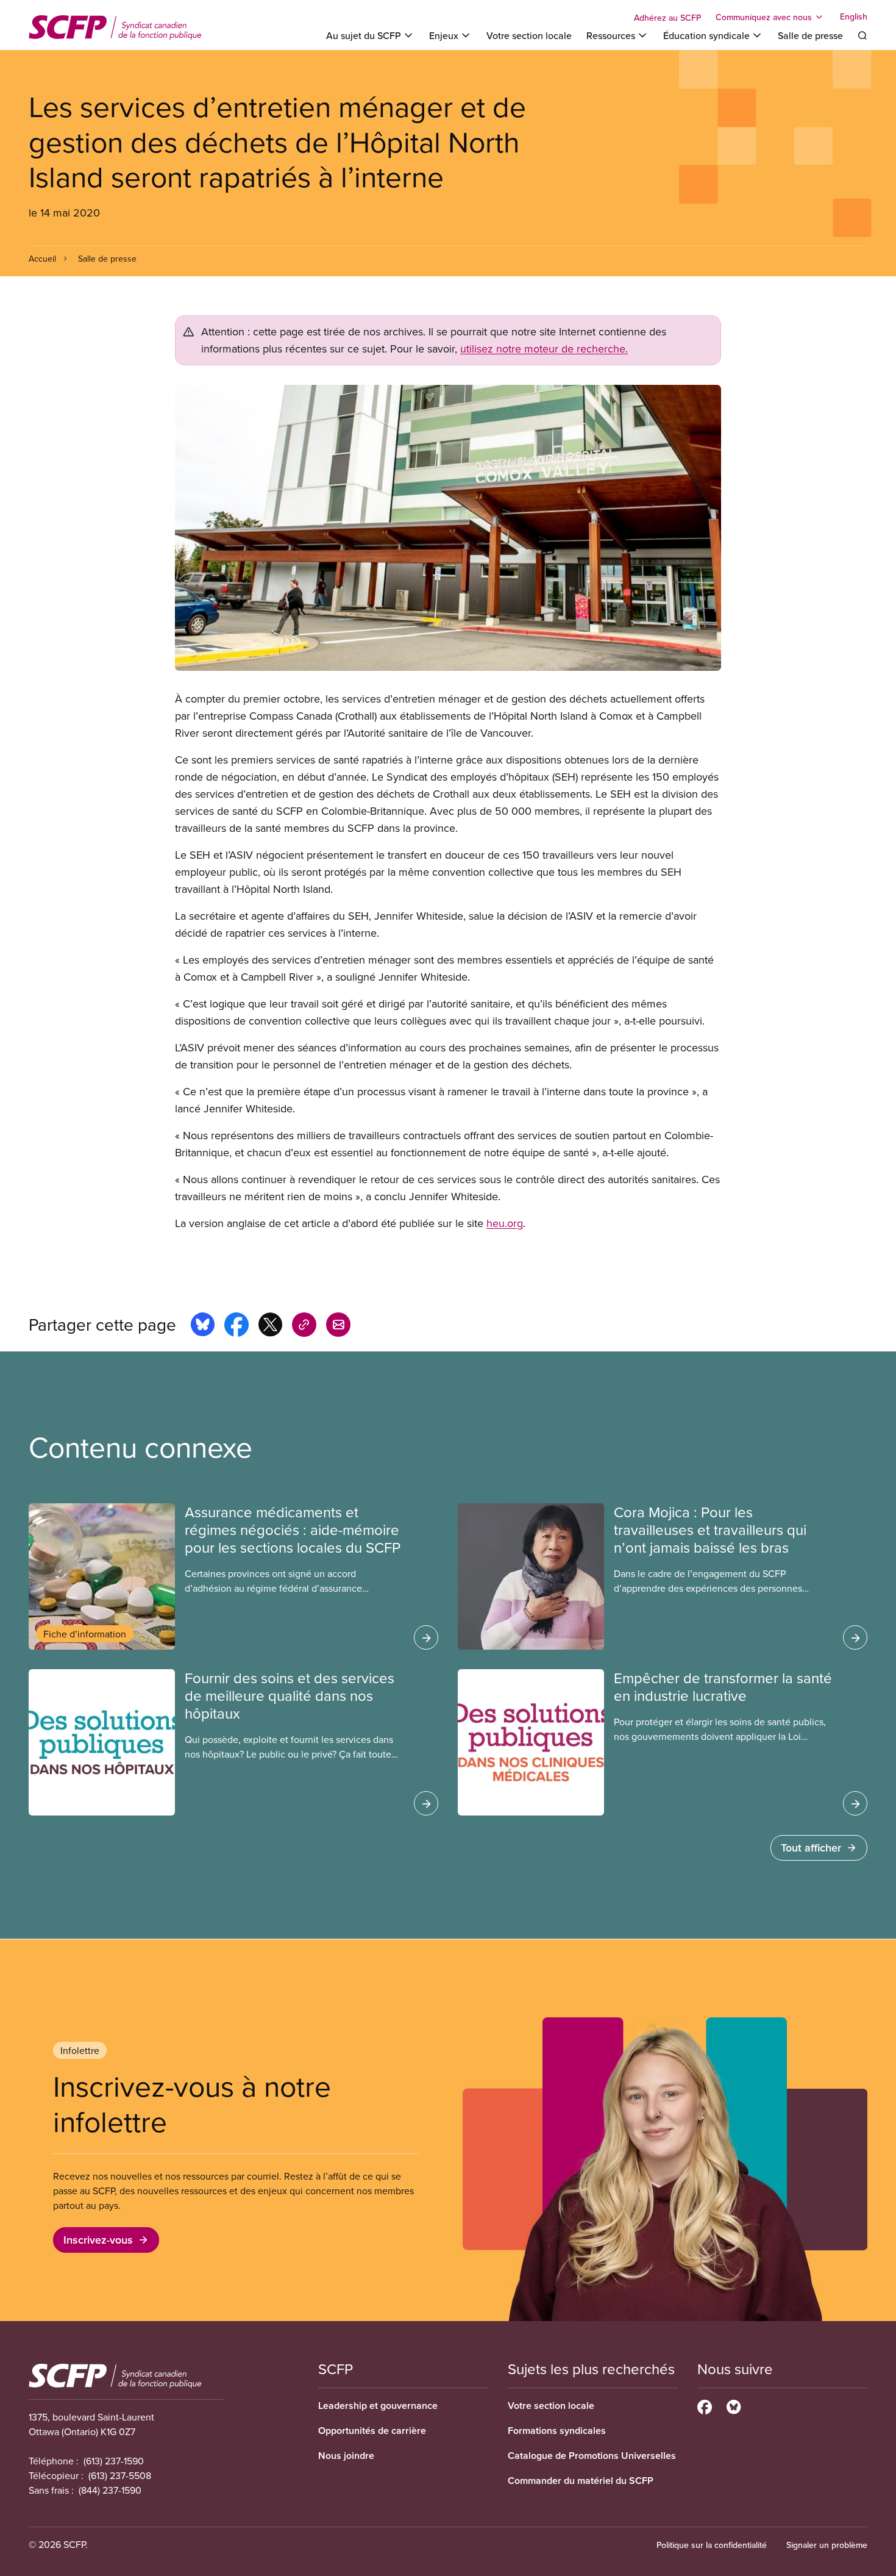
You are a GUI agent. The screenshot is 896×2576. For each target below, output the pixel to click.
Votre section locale (529, 35)
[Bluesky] (734, 2405)
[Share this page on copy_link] (304, 1326)
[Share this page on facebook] (236, 1326)
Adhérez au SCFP (667, 18)
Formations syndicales (557, 2431)
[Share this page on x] (270, 1326)
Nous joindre (346, 2456)
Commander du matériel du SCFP (581, 2481)
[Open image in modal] (448, 528)
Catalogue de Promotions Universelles (592, 2456)
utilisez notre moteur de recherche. (544, 349)
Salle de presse (810, 35)
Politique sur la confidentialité (712, 2545)
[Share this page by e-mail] (338, 1326)
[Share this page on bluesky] (203, 1326)
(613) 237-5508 (120, 2475)
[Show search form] (862, 35)
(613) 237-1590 (114, 2461)
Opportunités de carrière (372, 2431)
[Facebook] (705, 2405)
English (854, 17)
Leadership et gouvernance (378, 2406)
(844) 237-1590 (110, 2490)
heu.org (505, 1223)
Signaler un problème (827, 2545)
